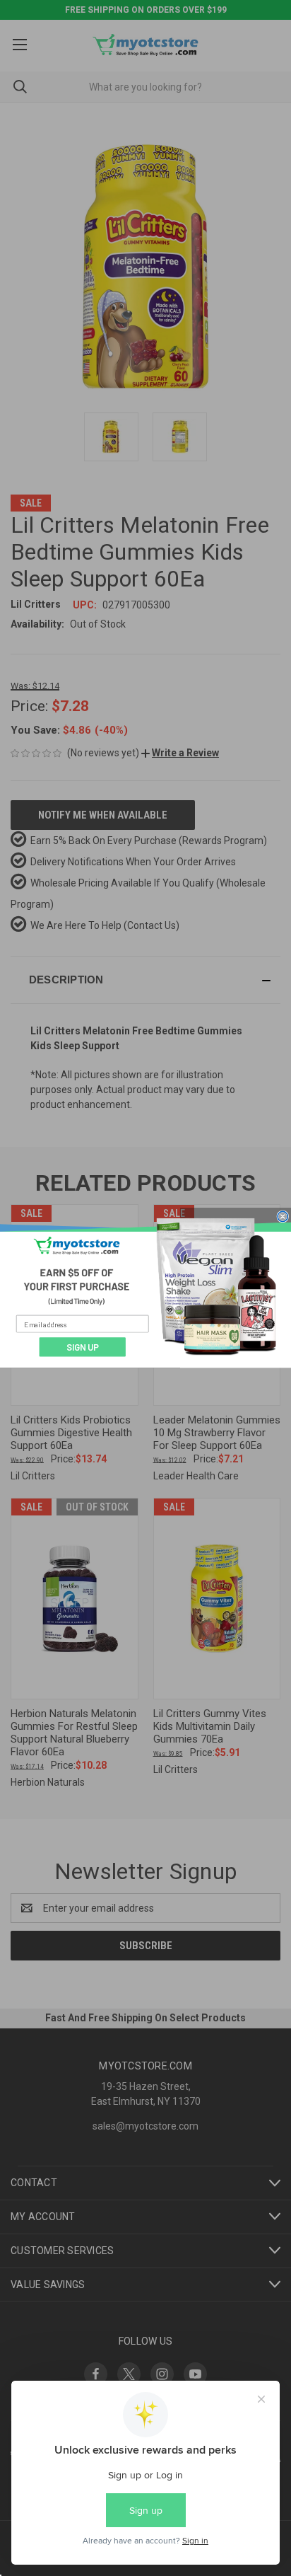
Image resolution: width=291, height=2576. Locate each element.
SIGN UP (83, 1347)
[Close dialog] (283, 1217)
